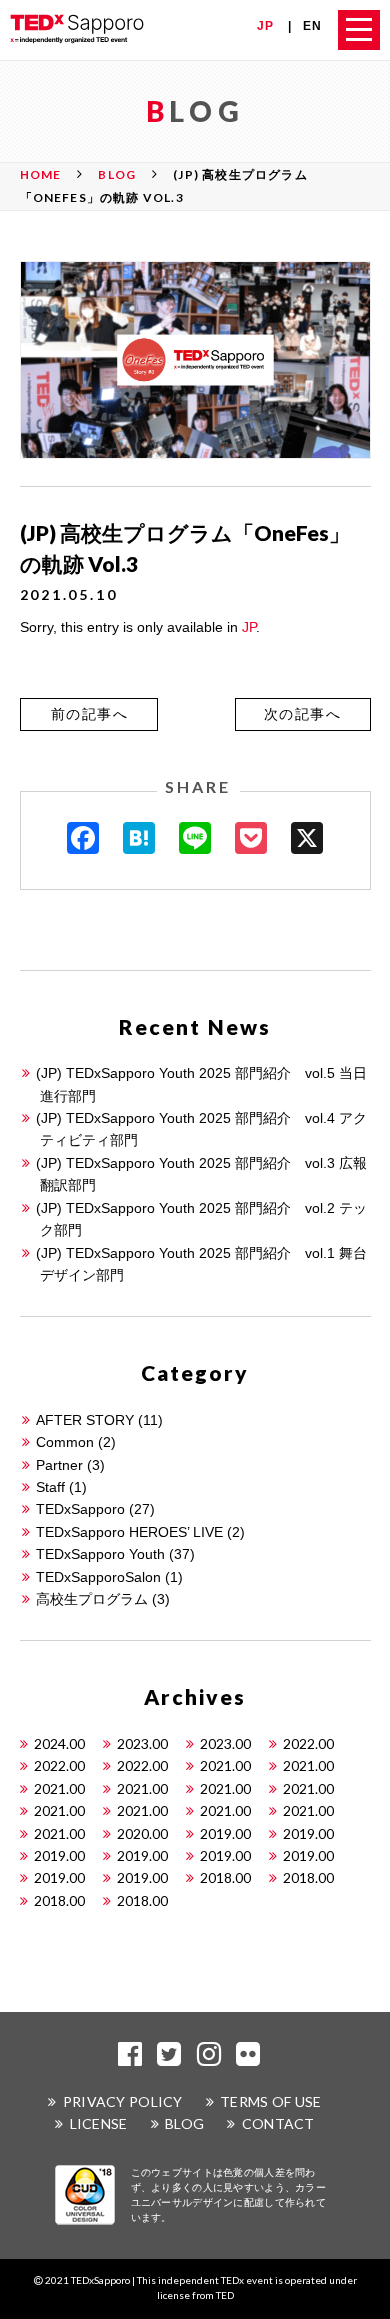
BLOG (184, 2123)
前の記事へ (89, 714)
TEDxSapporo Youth (100, 1554)
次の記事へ (302, 714)
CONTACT (278, 2123)
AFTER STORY (85, 1420)
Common (65, 1442)
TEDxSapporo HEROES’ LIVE (129, 1532)
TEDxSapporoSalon (98, 1577)
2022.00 (308, 1743)
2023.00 (142, 1743)
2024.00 (59, 1743)
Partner (59, 1465)
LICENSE (99, 2123)
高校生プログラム (92, 1599)
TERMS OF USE (270, 2101)
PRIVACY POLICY (123, 2101)
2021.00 (225, 1765)
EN (312, 26)
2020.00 (142, 1833)
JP (265, 26)
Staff (50, 1487)
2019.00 (225, 1833)
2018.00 (225, 1877)
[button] (89, 714)
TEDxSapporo (80, 1509)
